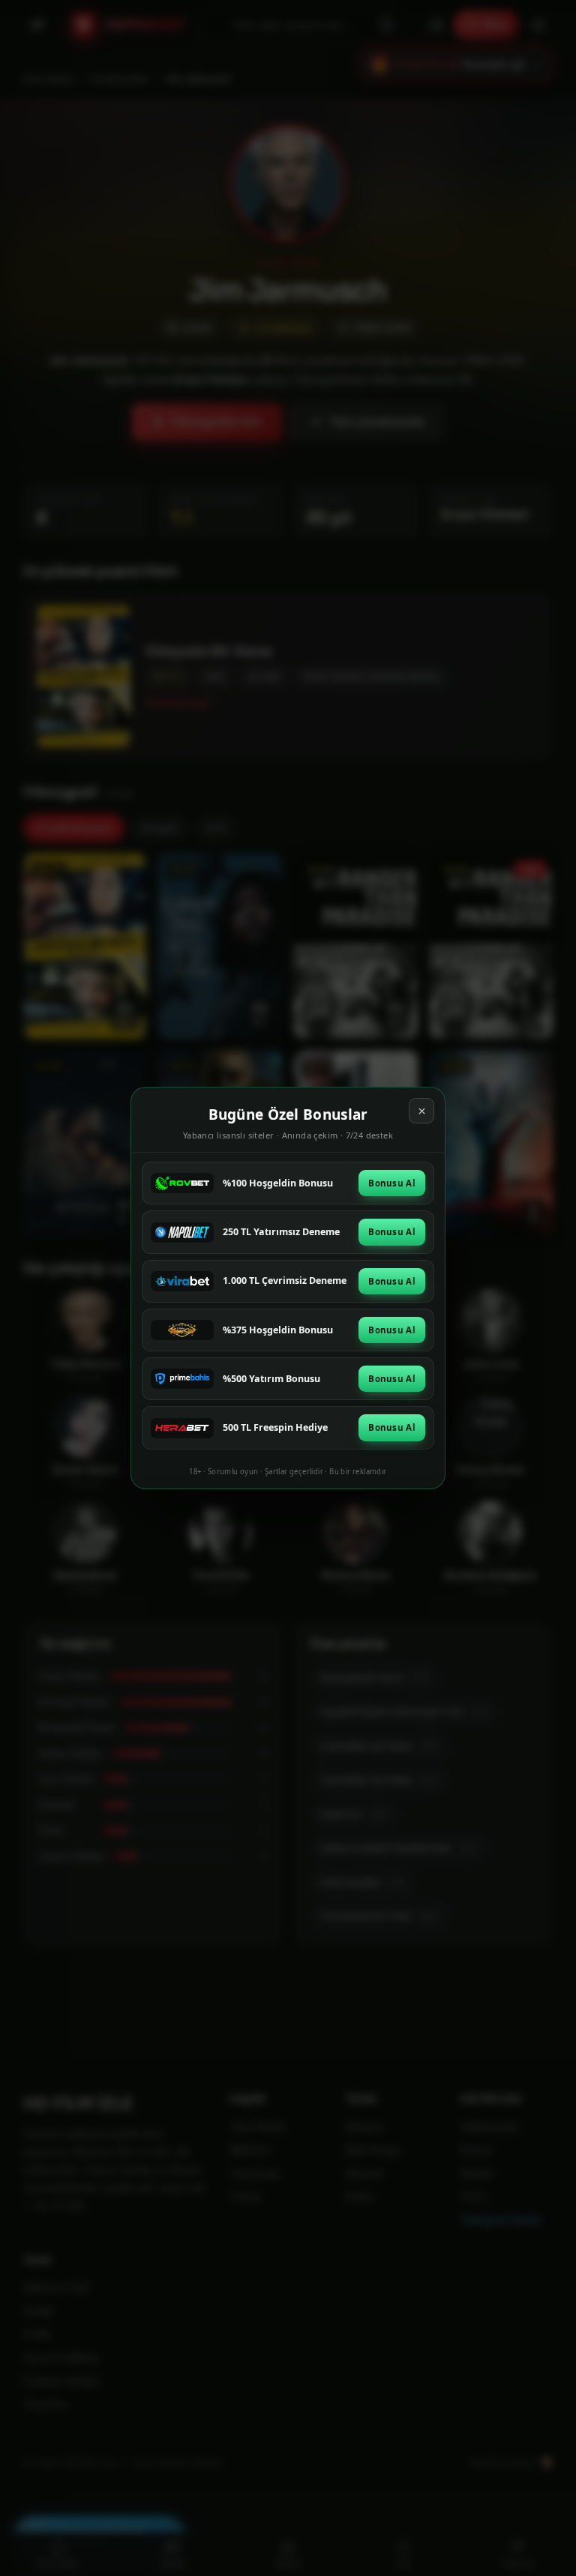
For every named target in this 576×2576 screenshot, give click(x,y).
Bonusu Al (392, 1183)
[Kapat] (421, 1111)
